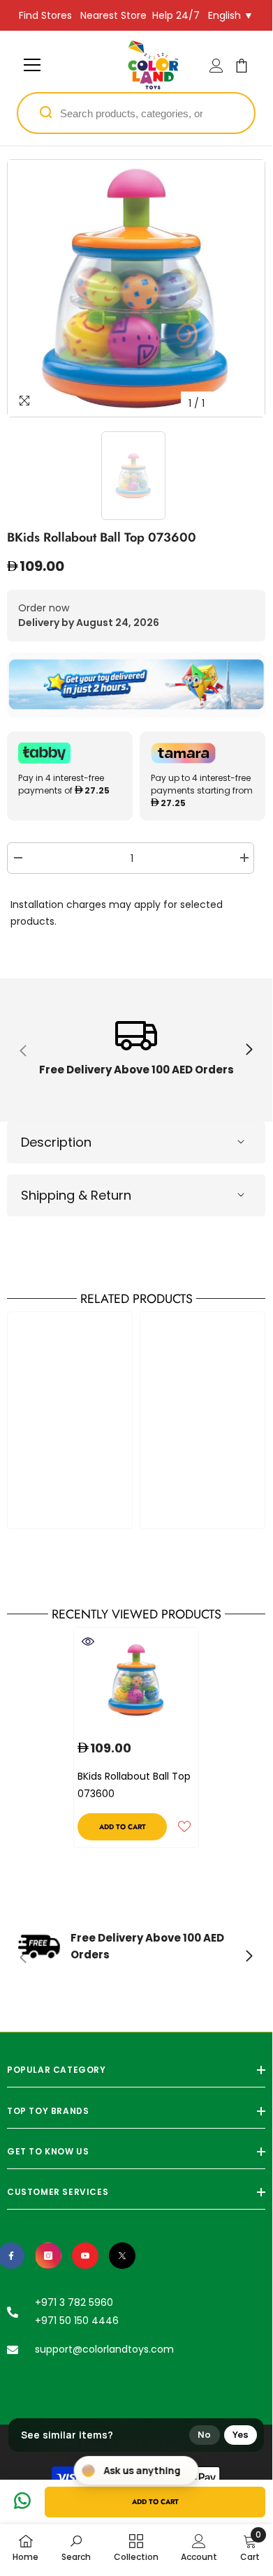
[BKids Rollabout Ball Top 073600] (136, 1680)
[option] (136, 288)
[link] (136, 1050)
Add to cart (155, 2502)
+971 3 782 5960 (74, 2302)
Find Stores (45, 15)
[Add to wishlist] (184, 1826)
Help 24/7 (176, 15)
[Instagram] (48, 2256)
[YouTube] (85, 2256)
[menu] (32, 65)
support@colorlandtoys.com (104, 2349)
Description (56, 1142)
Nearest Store (113, 15)
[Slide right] (249, 1050)
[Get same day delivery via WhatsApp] (136, 685)
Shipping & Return (76, 1195)
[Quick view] (88, 1641)
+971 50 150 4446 (77, 2321)
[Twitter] (122, 2256)
